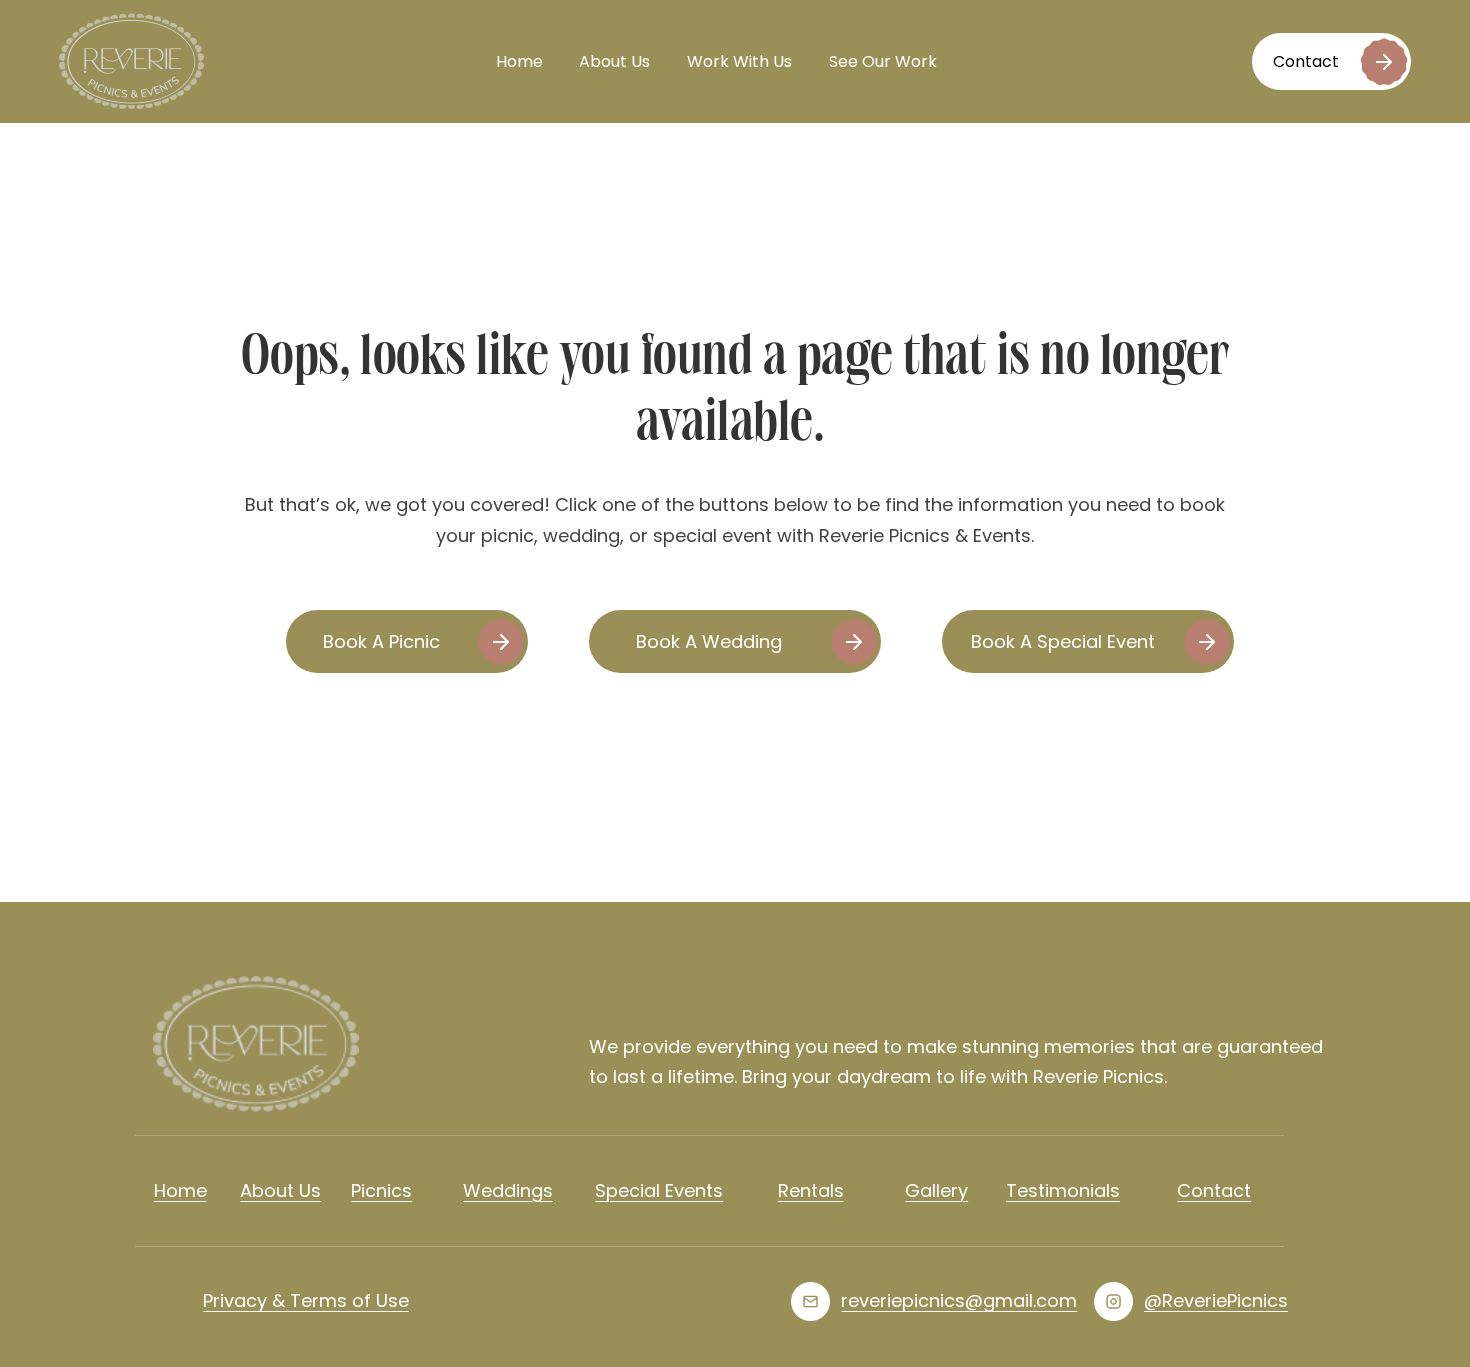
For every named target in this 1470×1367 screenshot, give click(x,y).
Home (519, 61)
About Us (614, 61)
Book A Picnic (381, 641)
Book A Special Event (1063, 641)
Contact (1306, 61)
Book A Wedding (709, 641)
